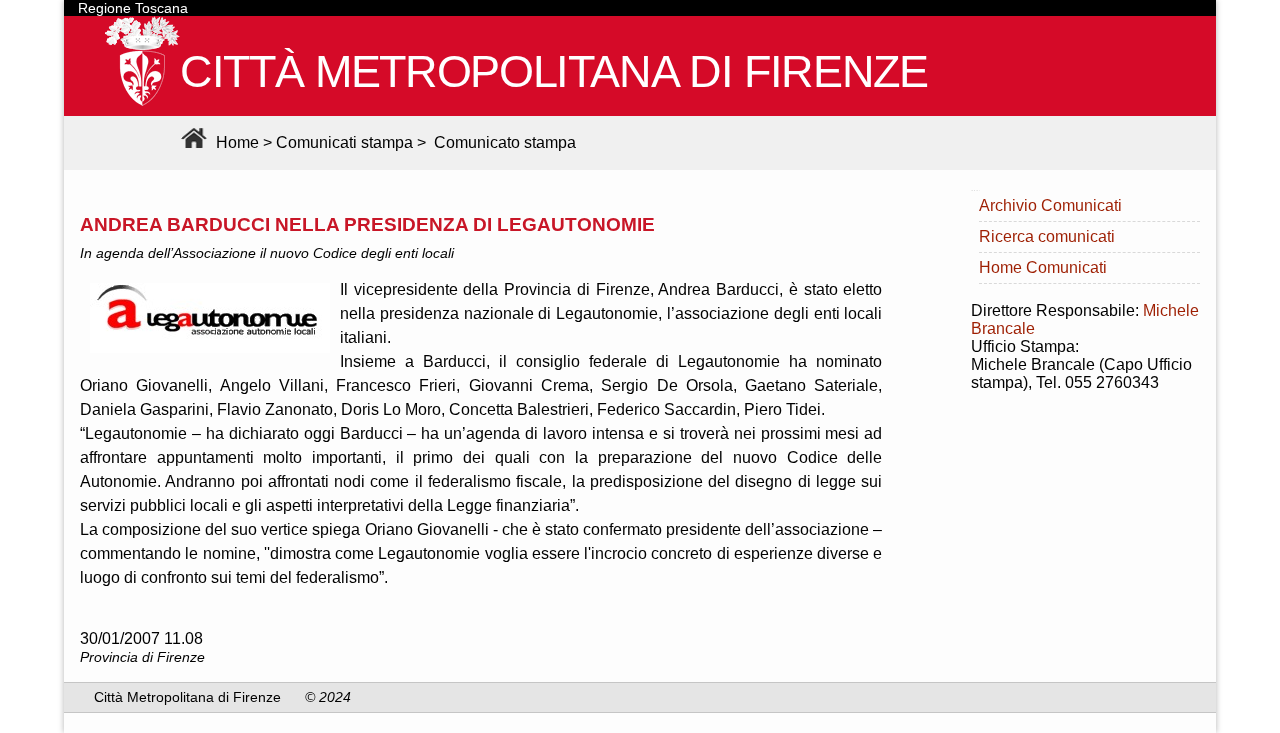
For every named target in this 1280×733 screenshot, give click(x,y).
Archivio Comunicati (1050, 205)
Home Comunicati (1043, 267)
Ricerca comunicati (1047, 236)
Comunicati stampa (344, 142)
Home (235, 142)
